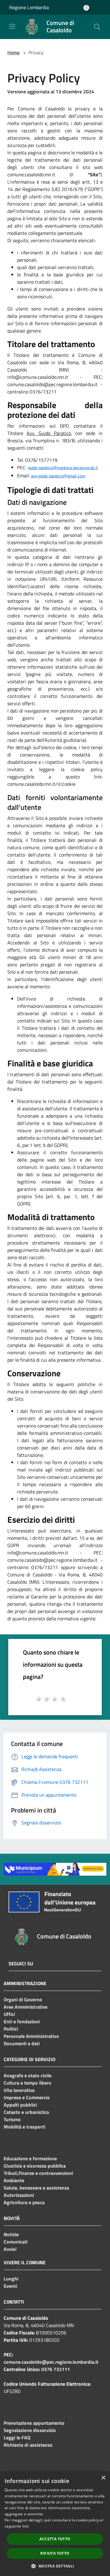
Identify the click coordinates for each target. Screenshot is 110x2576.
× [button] (103, 2478)
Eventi (10, 2286)
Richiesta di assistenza (28, 2445)
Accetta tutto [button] (55, 2539)
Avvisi (10, 2249)
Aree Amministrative (26, 2007)
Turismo (12, 2119)
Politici (11, 2029)
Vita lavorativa (19, 2090)
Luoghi (11, 2279)
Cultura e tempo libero (28, 2083)
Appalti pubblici (20, 2105)
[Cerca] (97, 27)
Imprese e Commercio (27, 2097)
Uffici (9, 2014)
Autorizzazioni (19, 2195)
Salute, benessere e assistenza (36, 2188)
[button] (55, 2566)
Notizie (11, 2234)
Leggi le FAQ (17, 2438)
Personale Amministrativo (31, 2036)
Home (13, 52)
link (25, 2526)
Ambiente (14, 2180)
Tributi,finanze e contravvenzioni (38, 2173)
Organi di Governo (23, 1999)
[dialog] (55, 2524)
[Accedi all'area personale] (86, 8)
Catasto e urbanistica (26, 2112)
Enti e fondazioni (22, 2021)
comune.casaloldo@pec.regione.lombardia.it (51, 2362)
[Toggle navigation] (12, 26)
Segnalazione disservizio (30, 2430)
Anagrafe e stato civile (28, 2075)
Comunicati (16, 2242)
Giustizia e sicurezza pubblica (35, 2166)
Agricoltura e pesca (24, 2202)
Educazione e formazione (30, 2158)
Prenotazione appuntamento (34, 2423)
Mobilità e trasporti (24, 2127)
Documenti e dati (22, 2043)
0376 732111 (56, 2369)
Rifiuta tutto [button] (55, 2553)
